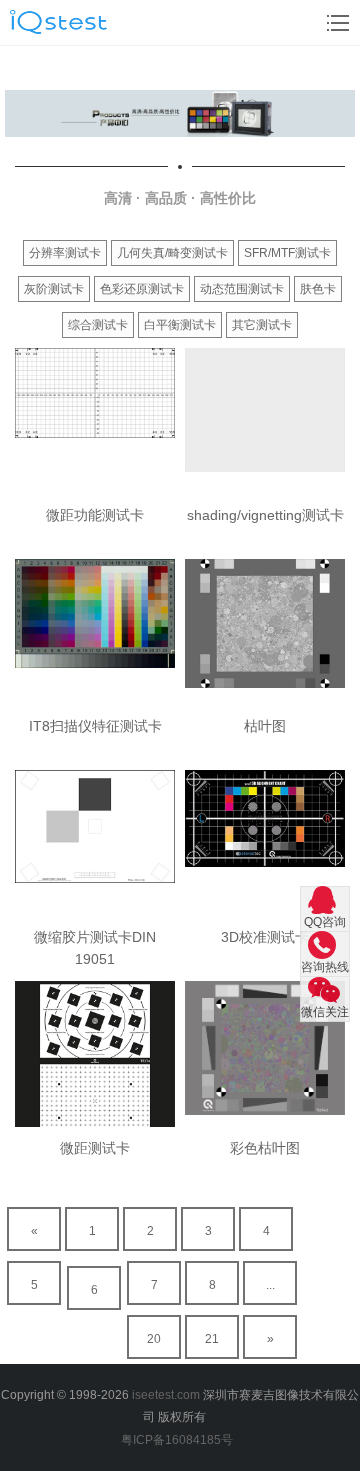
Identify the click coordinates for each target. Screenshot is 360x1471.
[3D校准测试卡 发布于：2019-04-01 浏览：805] (265, 843)
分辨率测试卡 (65, 253)
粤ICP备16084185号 (180, 1440)
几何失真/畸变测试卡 (172, 253)
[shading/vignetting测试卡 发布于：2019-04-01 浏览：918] (265, 421)
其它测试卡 (262, 325)
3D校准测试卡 (265, 937)
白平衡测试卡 (180, 325)
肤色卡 (318, 289)
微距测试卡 (95, 1148)
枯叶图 (265, 726)
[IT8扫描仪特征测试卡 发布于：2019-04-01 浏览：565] (95, 632)
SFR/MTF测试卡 (287, 253)
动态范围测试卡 (242, 289)
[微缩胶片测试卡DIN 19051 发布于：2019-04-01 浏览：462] (95, 843)
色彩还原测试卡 (142, 289)
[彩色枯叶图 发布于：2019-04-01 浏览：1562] (265, 1054)
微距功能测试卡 (95, 515)
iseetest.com (166, 1395)
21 (212, 1339)
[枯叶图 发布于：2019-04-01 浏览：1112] (265, 632)
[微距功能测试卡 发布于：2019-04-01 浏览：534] (95, 421)
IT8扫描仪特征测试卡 (95, 726)
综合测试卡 (98, 325)
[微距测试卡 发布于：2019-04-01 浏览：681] (95, 1054)
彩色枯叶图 (265, 1148)
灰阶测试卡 (54, 289)
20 (154, 1339)
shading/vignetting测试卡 (265, 515)
